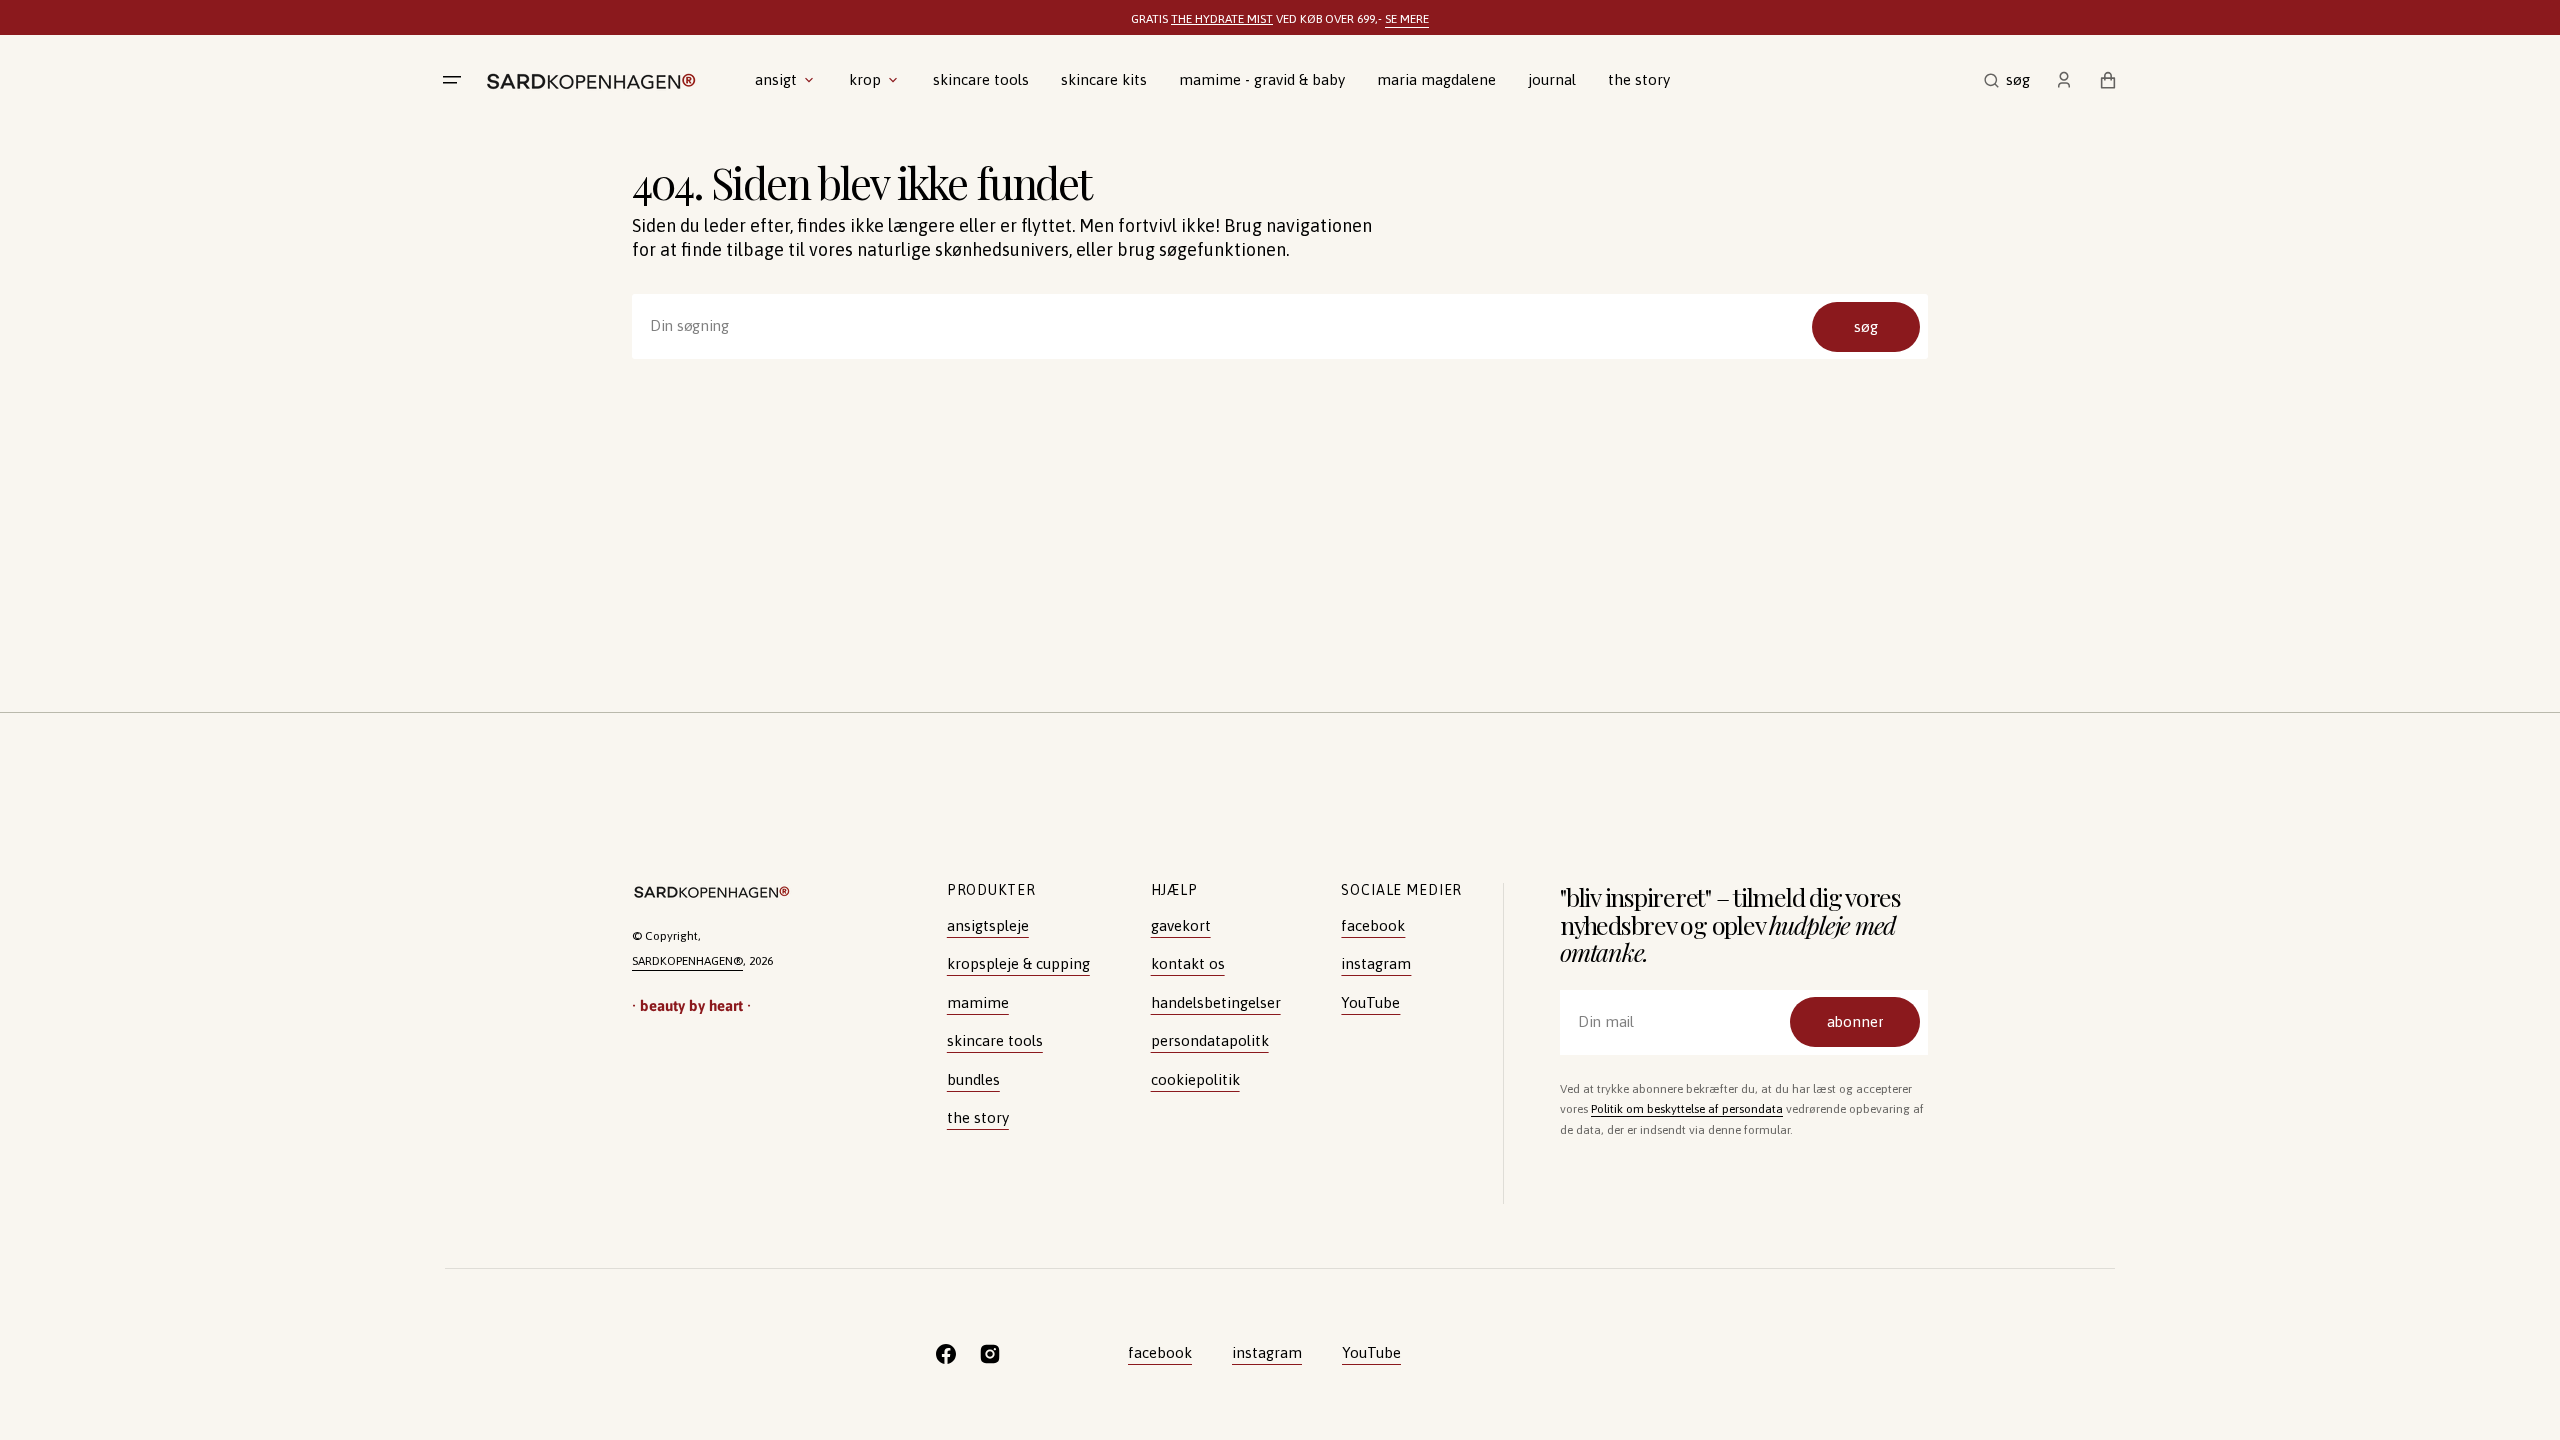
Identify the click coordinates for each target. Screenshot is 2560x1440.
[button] (2007, 80)
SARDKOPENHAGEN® (687, 961)
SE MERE (1407, 19)
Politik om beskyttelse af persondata (1687, 1109)
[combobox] (1280, 326)
